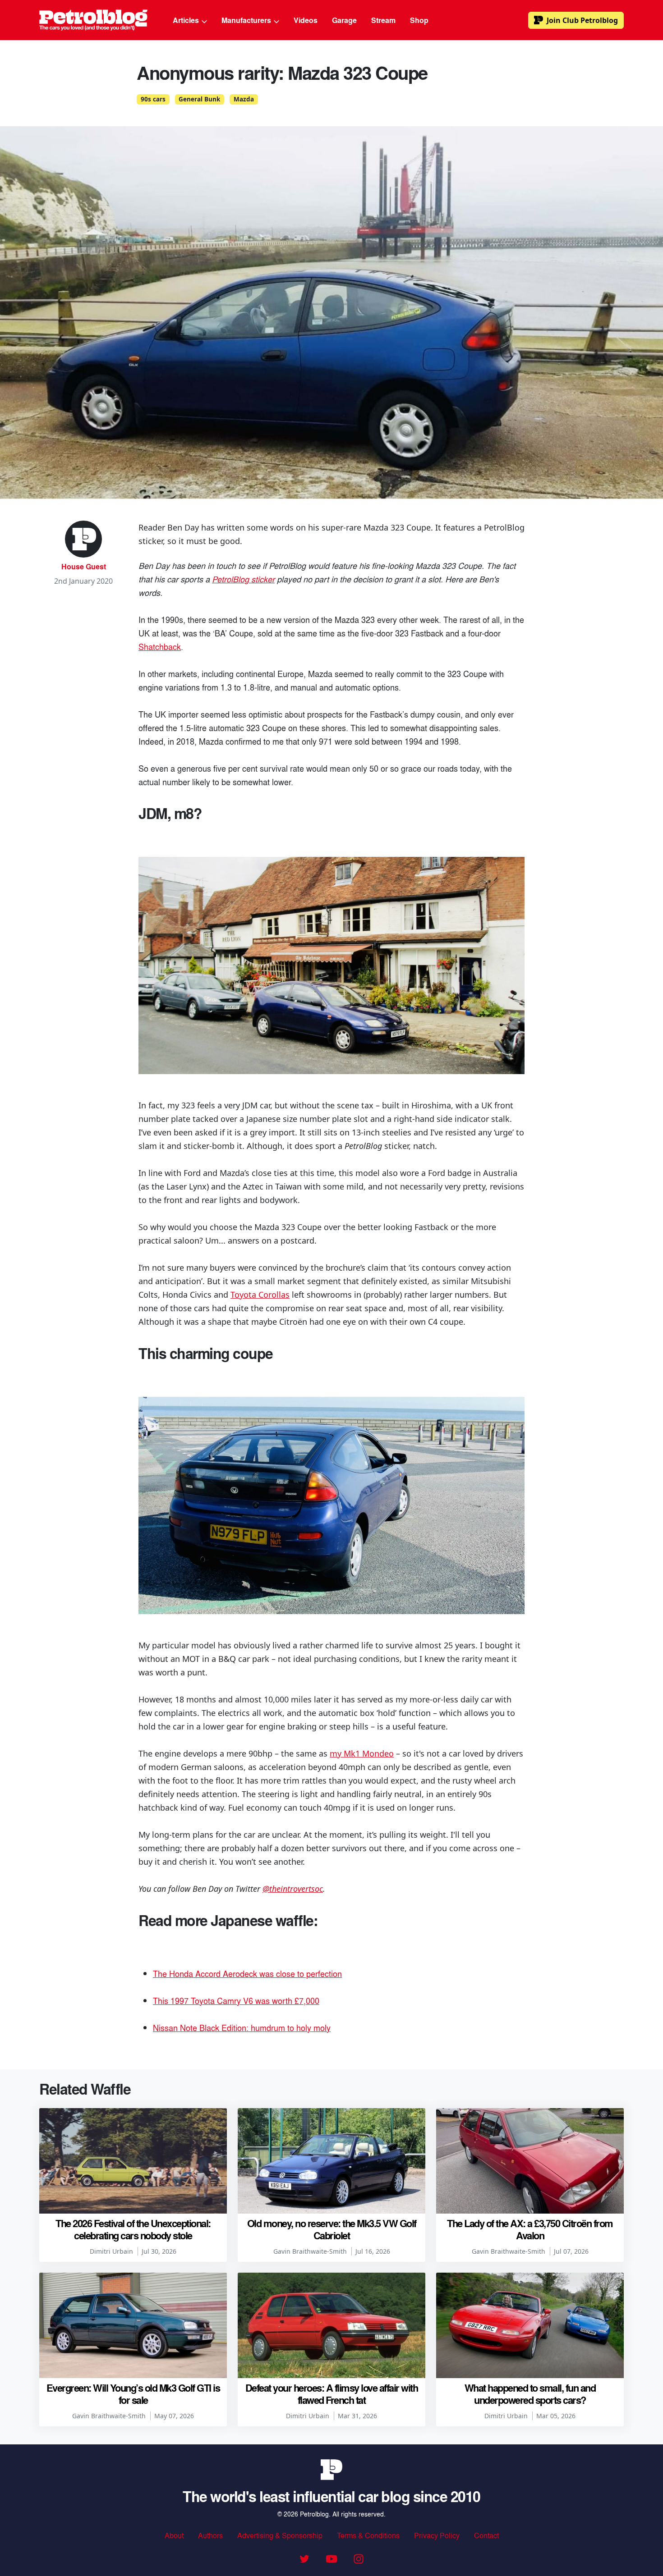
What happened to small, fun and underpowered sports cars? (530, 2393)
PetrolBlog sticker (243, 579)
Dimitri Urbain (111, 2251)
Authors (210, 2535)
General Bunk (199, 99)
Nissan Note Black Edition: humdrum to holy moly (242, 2027)
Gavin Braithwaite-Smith (310, 2251)
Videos (306, 20)
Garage (344, 20)
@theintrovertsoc (293, 1889)
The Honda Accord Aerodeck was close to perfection (247, 1973)
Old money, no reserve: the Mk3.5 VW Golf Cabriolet (332, 2229)
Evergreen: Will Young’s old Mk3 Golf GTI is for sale (133, 2393)
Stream (383, 20)
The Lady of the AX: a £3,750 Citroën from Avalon (530, 2229)
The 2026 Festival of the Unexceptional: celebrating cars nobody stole (133, 2229)
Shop (419, 20)
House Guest (84, 566)
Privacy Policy (437, 2535)
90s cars (153, 99)
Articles (187, 20)
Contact (486, 2535)
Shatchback (160, 646)
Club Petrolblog (582, 20)
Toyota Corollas (260, 1295)
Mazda (244, 99)
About (174, 2535)
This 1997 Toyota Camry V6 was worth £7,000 (236, 2000)
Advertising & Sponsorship (280, 2535)
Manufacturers (247, 20)
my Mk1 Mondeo (362, 1753)
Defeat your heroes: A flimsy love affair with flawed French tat (332, 2393)
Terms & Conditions (368, 2535)
